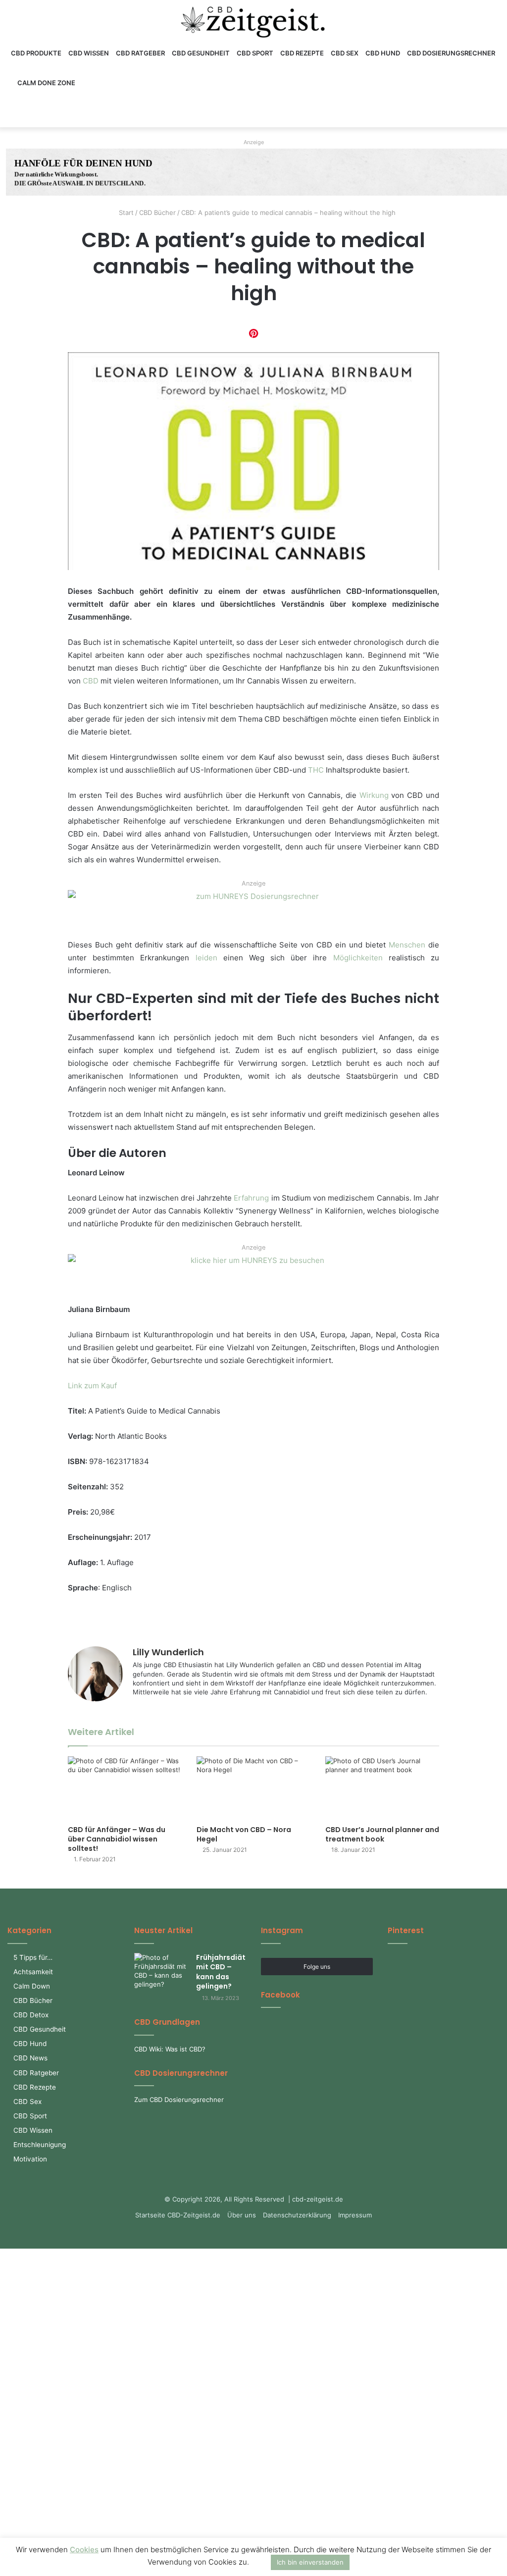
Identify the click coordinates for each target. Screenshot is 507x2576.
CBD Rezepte (302, 53)
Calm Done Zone (46, 83)
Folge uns (317, 1967)
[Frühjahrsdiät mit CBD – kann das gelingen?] (161, 1971)
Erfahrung (251, 1198)
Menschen (407, 945)
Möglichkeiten (358, 958)
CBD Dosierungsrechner (451, 53)
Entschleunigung (40, 2145)
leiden (206, 958)
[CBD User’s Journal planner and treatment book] (382, 1788)
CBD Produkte (36, 53)
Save (253, 333)
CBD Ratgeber (140, 53)
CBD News (30, 2058)
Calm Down (32, 1986)
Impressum (355, 2215)
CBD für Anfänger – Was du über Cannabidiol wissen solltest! (117, 1839)
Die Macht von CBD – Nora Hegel (244, 1834)
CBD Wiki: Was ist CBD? (170, 2049)
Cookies (84, 2550)
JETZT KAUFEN (307, 193)
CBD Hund (383, 53)
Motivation (30, 2159)
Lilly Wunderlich (168, 1652)
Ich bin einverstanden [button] (310, 2562)
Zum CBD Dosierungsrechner (179, 2100)
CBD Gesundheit (201, 53)
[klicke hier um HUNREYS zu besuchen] (253, 1277)
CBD (91, 681)
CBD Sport (255, 53)
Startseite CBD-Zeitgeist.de (178, 2215)
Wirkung (374, 795)
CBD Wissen (89, 53)
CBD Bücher (157, 212)
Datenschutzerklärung (297, 2215)
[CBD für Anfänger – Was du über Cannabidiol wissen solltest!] (125, 1788)
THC (316, 770)
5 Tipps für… (33, 1957)
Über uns (242, 2215)
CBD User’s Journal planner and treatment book (382, 1834)
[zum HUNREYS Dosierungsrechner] (253, 913)
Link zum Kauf (92, 1386)
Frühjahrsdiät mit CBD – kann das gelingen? (221, 1972)
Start (125, 212)
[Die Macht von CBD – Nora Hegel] (253, 1788)
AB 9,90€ (293, 169)
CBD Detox (31, 2015)
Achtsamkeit (33, 1972)
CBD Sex (345, 53)
